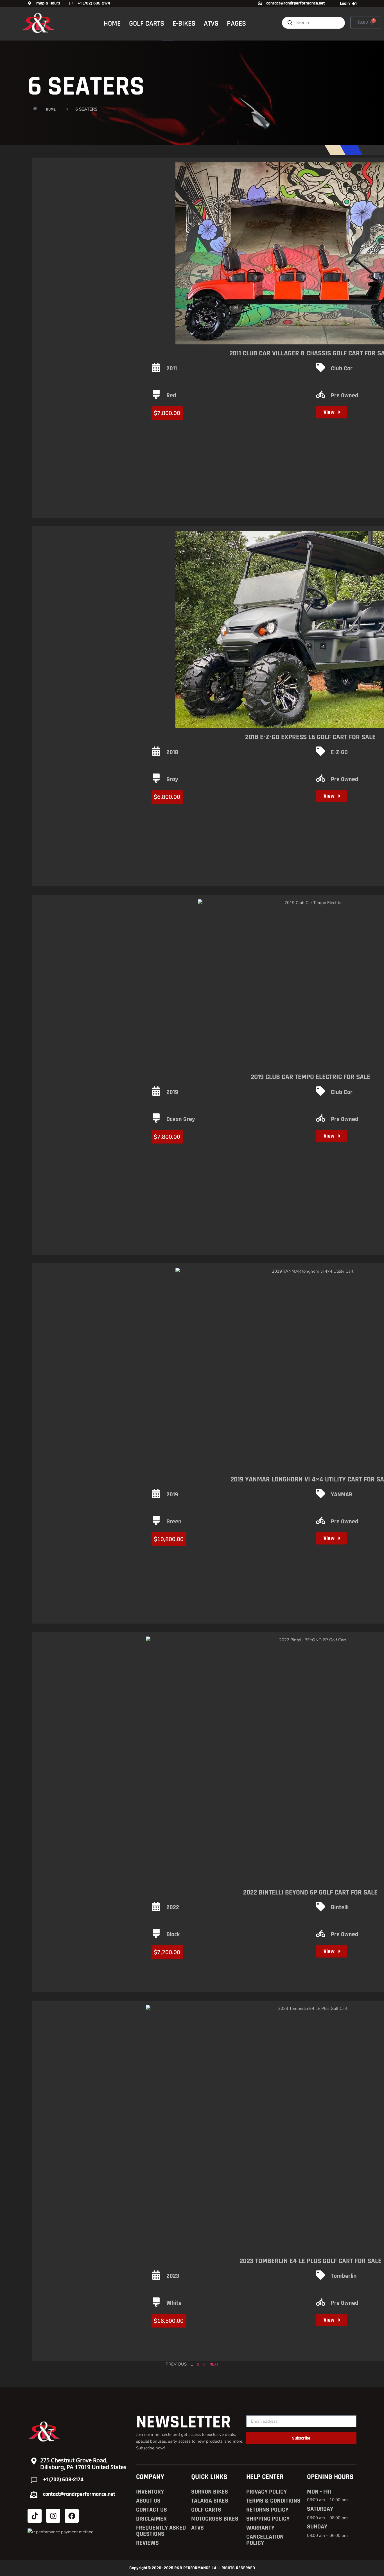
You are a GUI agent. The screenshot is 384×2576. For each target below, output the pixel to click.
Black (173, 1934)
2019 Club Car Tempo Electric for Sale (310, 1077)
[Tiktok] (35, 2516)
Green (174, 1522)
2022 (173, 1907)
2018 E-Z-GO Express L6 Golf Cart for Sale (310, 737)
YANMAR (342, 1495)
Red (171, 396)
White (174, 2303)
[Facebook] (72, 2516)
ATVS (211, 23)
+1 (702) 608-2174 (63, 2479)
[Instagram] (53, 2516)
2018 (172, 752)
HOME (112, 23)
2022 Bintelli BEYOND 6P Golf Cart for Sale (310, 1893)
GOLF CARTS (147, 23)
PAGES (236, 23)
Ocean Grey (181, 1119)
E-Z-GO (339, 752)
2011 (172, 369)
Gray (172, 779)
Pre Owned (345, 396)
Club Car (342, 369)
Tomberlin (344, 2276)
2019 (172, 1092)
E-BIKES (184, 23)
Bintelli (340, 1907)
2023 (173, 2276)
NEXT (214, 2364)
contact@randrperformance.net (79, 2494)
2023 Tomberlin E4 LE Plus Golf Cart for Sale (310, 2261)
